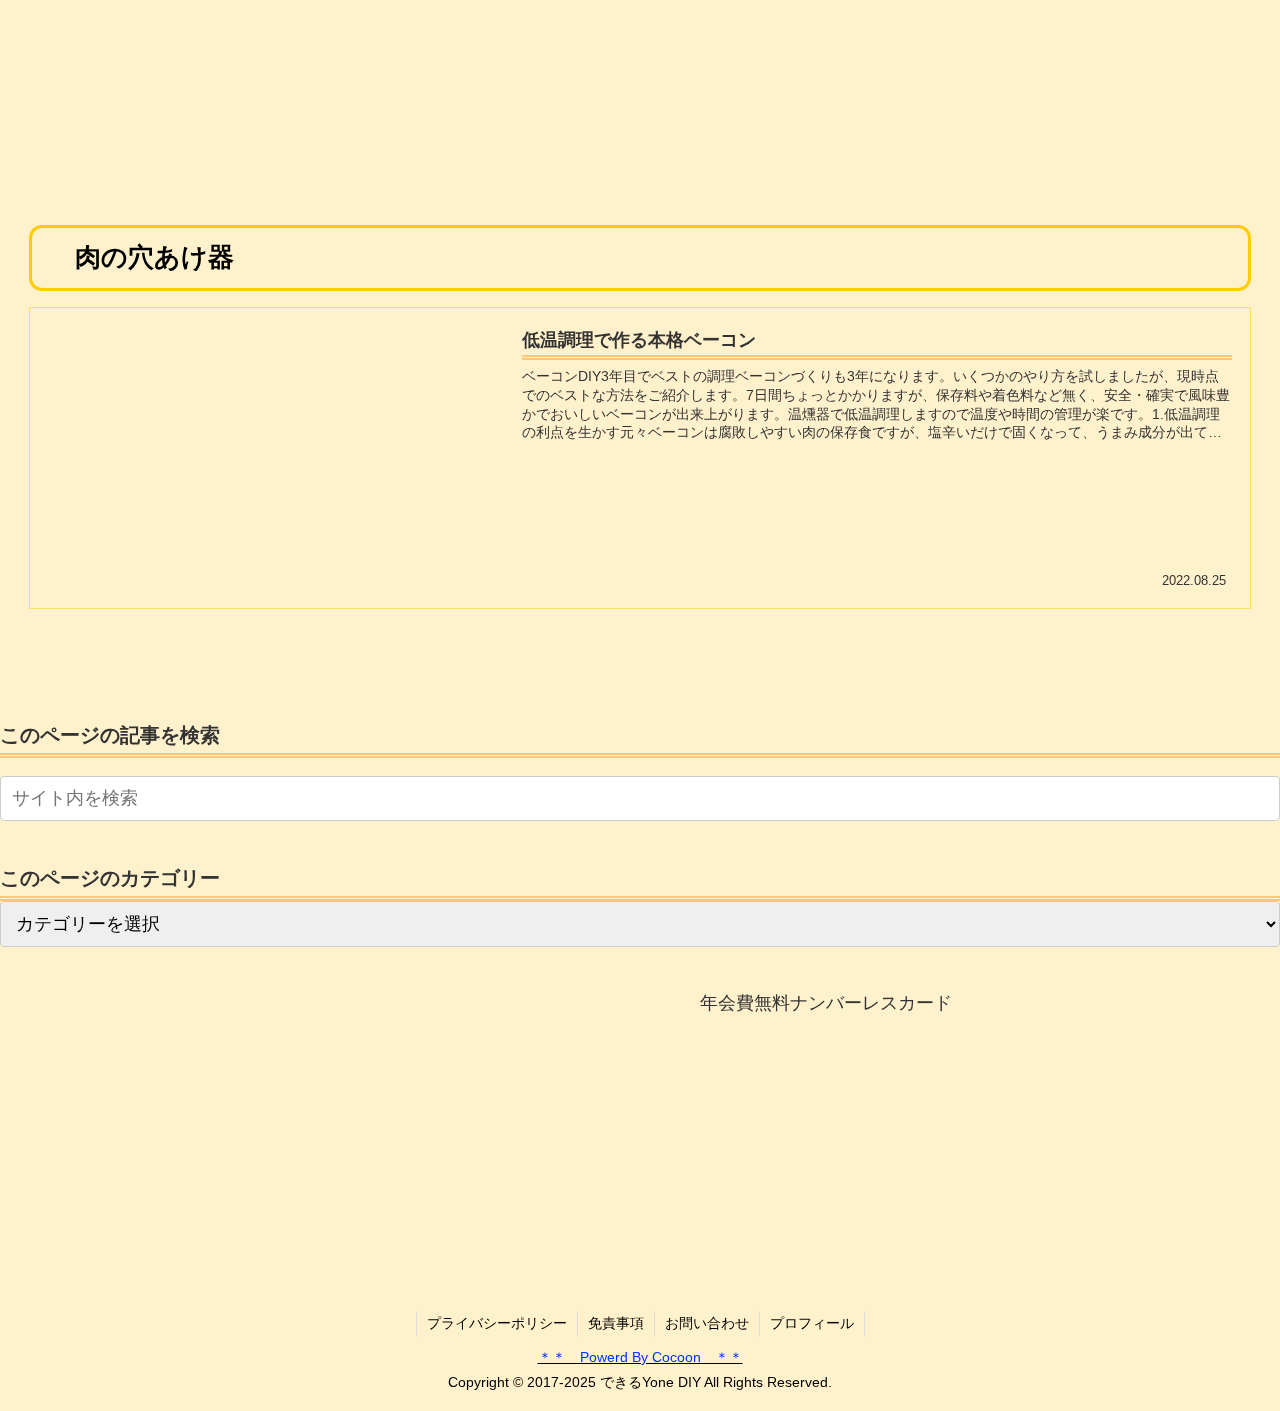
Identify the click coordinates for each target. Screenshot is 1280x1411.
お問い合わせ (707, 1323)
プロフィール (812, 1323)
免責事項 (616, 1323)
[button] (1261, 797)
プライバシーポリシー (497, 1323)
